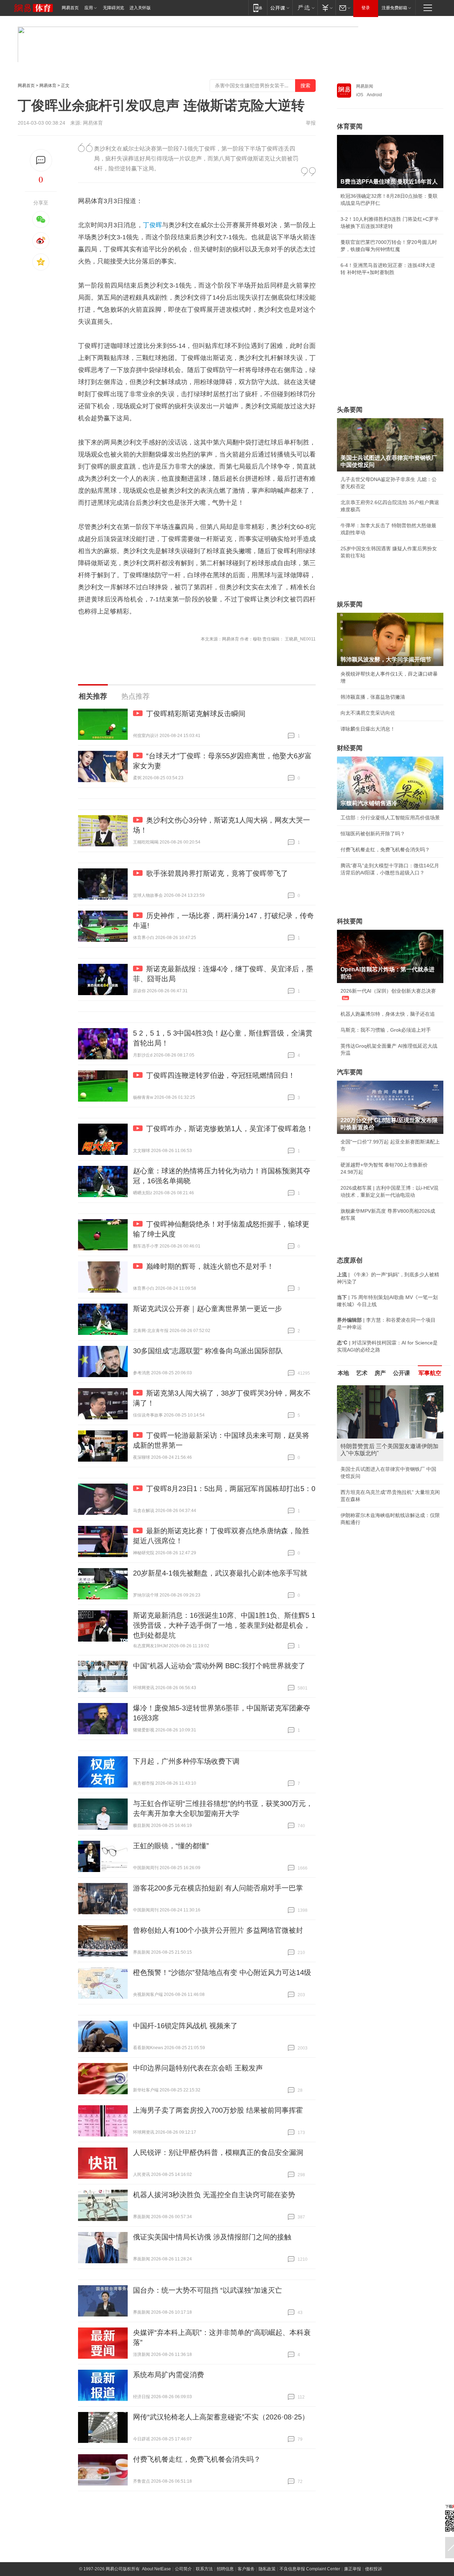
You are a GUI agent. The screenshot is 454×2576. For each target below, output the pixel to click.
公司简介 (183, 2569)
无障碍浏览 (113, 8)
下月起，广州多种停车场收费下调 (186, 1761)
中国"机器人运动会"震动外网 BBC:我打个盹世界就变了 (219, 1666)
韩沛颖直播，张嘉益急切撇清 (373, 697)
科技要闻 (350, 921)
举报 (311, 123)
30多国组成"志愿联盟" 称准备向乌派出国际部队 (208, 1351)
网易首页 (70, 8)
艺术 (362, 1373)
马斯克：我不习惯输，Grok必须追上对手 (386, 1030)
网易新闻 (365, 86)
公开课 (402, 1373)
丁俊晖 (153, 225)
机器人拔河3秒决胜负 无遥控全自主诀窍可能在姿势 (214, 2195)
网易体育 (48, 86)
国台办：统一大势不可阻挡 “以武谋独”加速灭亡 (207, 2290)
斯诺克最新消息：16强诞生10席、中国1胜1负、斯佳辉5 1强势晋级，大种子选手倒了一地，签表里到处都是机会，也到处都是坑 (224, 1625)
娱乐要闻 (350, 604)
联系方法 (204, 2569)
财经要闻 (350, 748)
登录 (366, 8)
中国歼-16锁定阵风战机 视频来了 (185, 2026)
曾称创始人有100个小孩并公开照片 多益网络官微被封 (218, 1930)
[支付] (326, 8)
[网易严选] (305, 8)
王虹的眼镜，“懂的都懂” (171, 1846)
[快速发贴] (41, 160)
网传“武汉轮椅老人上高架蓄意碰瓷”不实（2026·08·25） (221, 2417)
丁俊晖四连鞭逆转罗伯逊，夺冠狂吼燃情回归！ (221, 1075)
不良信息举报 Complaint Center (310, 2569)
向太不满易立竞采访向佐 (368, 713)
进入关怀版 (140, 8)
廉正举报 (353, 2569)
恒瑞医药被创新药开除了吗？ (373, 834)
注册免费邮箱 (394, 8)
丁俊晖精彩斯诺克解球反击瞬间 (196, 714)
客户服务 (246, 2569)
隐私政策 (267, 2569)
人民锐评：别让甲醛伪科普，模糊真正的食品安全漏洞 (218, 2152)
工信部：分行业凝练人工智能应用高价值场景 (390, 818)
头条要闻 (350, 410)
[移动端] (258, 8)
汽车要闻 (350, 1072)
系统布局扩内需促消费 (168, 2375)
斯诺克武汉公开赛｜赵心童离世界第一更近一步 (207, 1309)
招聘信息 (225, 2569)
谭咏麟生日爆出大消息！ (368, 729)
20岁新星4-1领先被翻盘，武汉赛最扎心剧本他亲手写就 (220, 1573)
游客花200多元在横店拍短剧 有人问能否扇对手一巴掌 (218, 1888)
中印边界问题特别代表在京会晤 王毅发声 (198, 2068)
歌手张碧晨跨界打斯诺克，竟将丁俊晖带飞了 (217, 873)
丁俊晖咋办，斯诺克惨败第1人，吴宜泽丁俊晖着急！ (230, 1129)
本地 (343, 1373)
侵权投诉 (373, 2569)
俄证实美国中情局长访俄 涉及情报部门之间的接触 (212, 2237)
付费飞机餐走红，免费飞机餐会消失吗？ (197, 2459)
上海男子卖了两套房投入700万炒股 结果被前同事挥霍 (218, 2110)
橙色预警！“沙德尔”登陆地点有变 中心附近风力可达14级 (222, 1972)
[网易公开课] (280, 8)
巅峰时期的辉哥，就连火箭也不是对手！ (210, 1266)
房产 (380, 1373)
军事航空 (430, 1373)
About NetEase (156, 2569)
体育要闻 (350, 126)
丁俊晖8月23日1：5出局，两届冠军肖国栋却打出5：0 (231, 1489)
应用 (89, 8)
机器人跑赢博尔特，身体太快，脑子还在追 (388, 1014)
